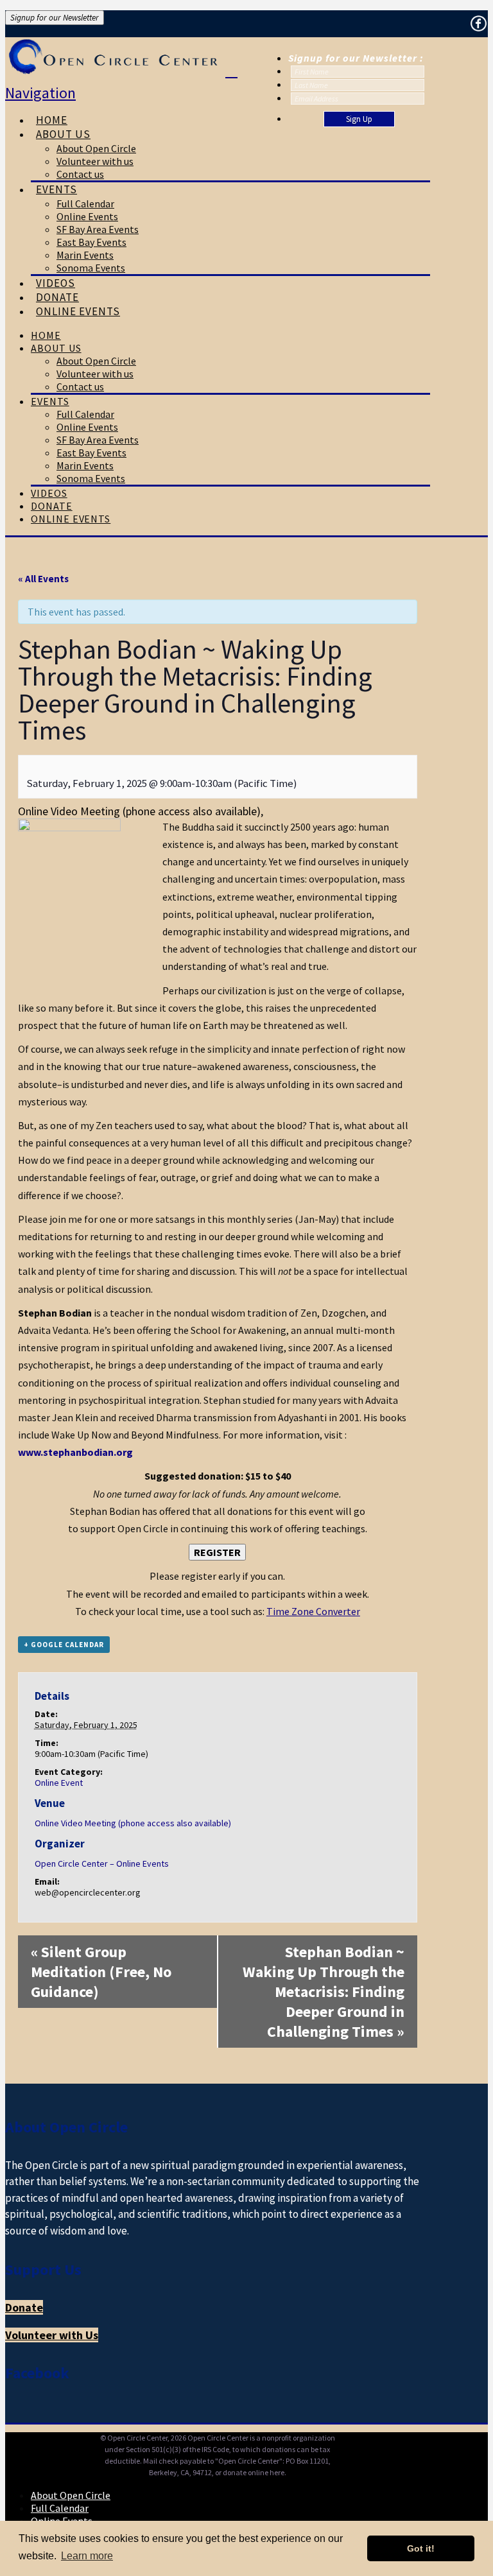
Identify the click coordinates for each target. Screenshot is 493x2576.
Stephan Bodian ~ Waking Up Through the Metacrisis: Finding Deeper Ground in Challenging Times (324, 1992)
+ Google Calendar (64, 1645)
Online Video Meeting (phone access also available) (133, 1823)
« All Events (43, 579)
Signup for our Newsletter (55, 18)
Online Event (59, 1783)
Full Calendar (60, 2508)
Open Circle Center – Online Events (102, 1863)
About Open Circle (71, 2495)
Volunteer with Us (52, 2335)
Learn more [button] (87, 2556)
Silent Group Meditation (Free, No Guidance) (101, 1972)
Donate (24, 2307)
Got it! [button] (421, 2548)
